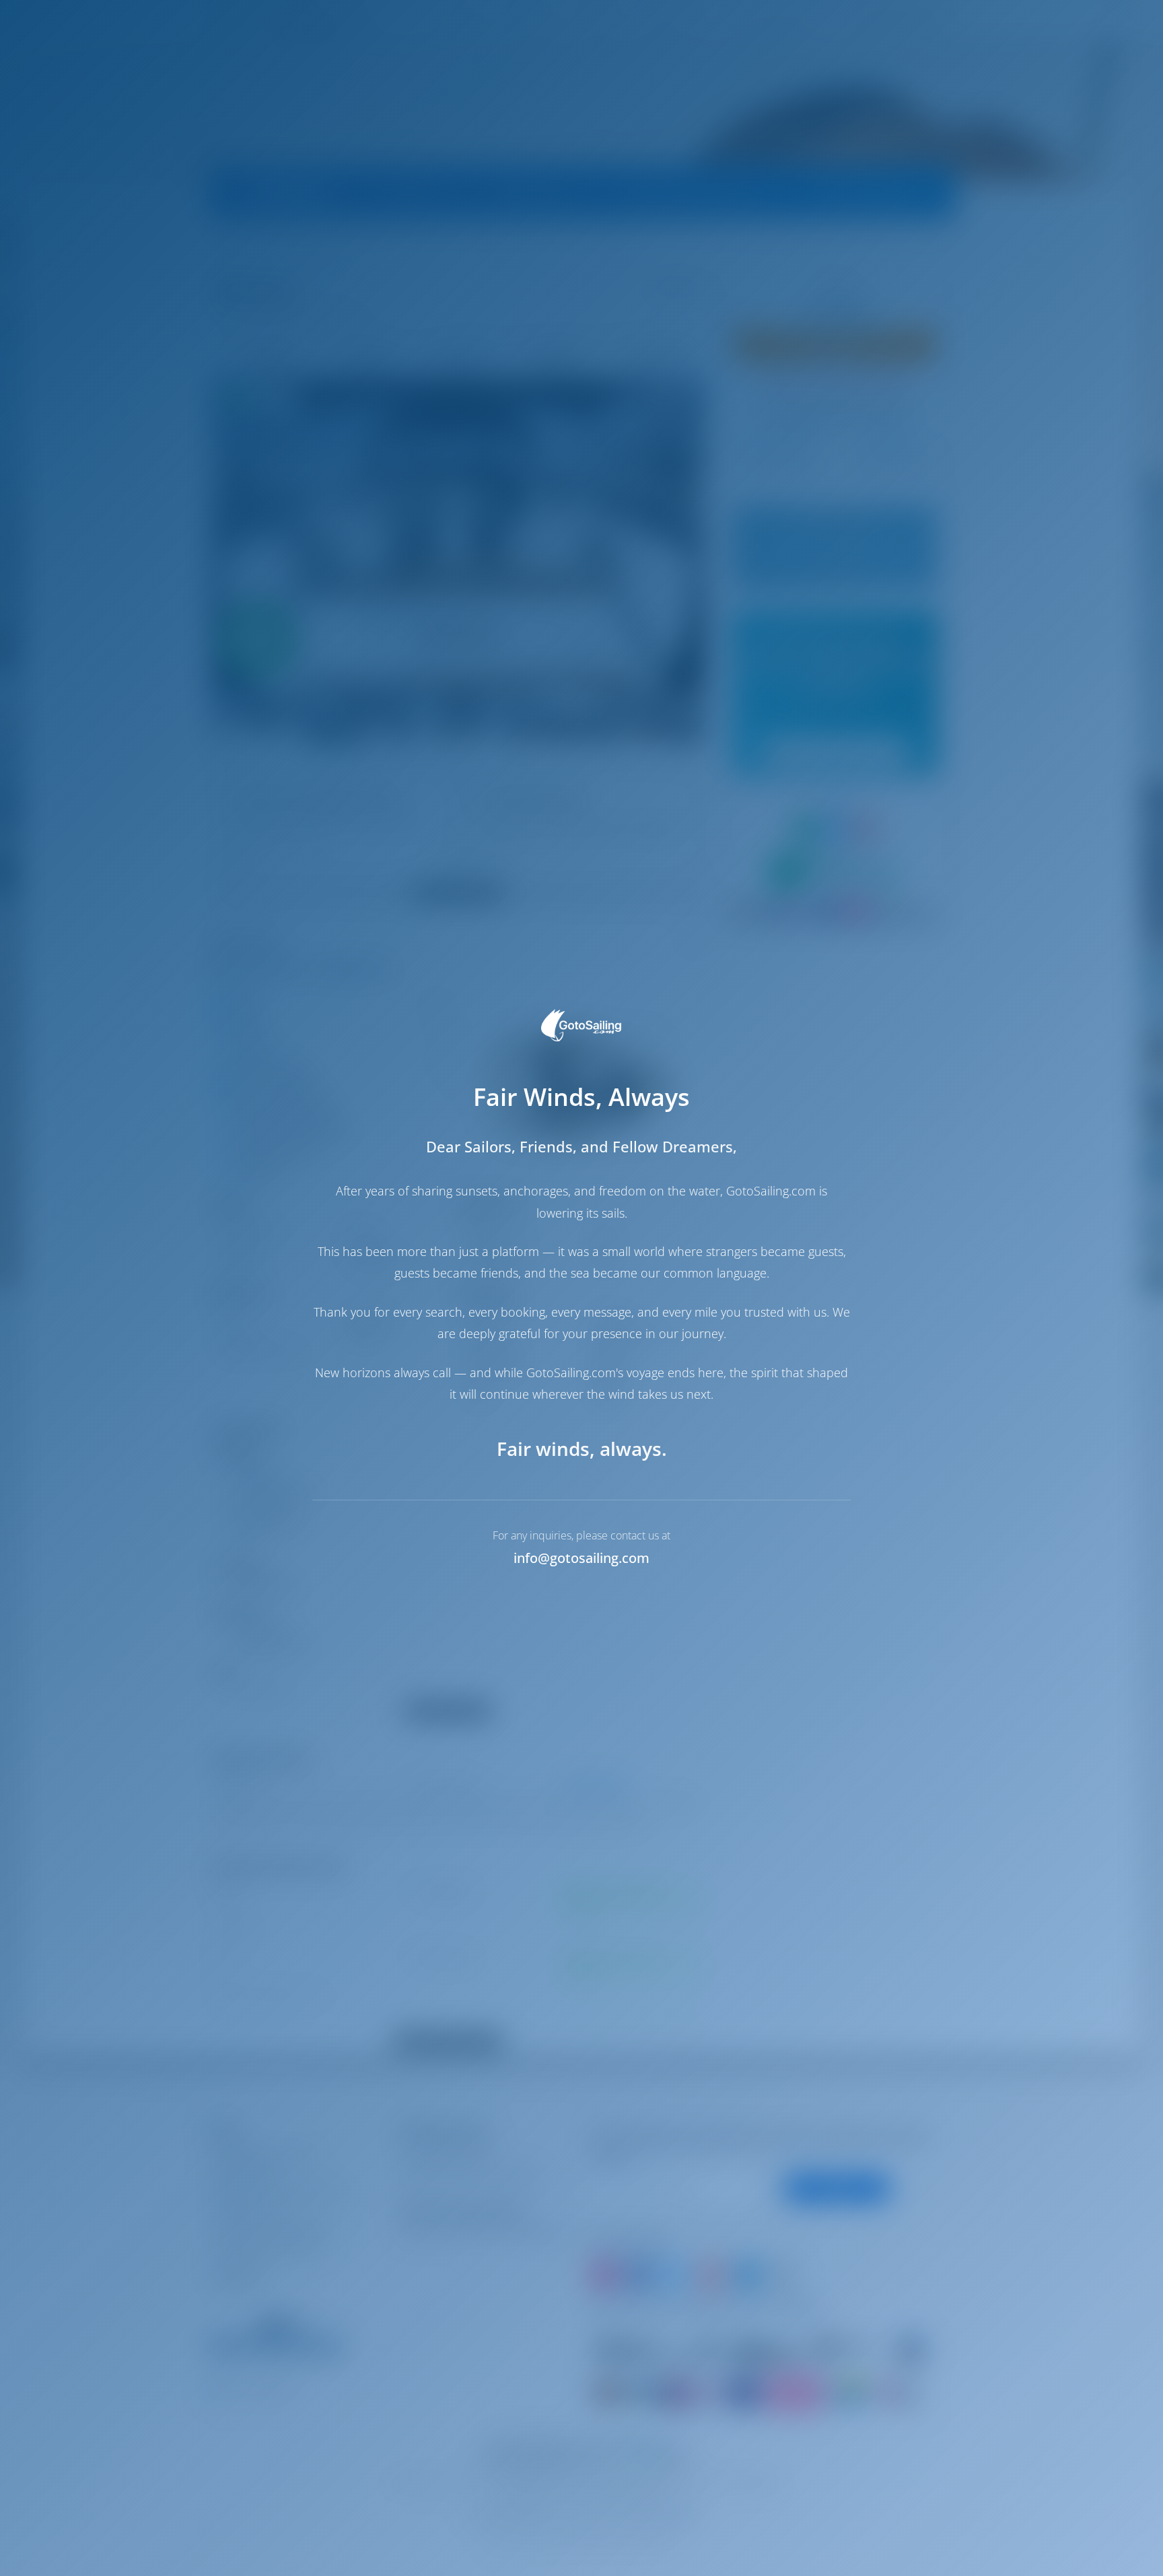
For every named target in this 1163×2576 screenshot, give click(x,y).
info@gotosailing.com (581, 1558)
